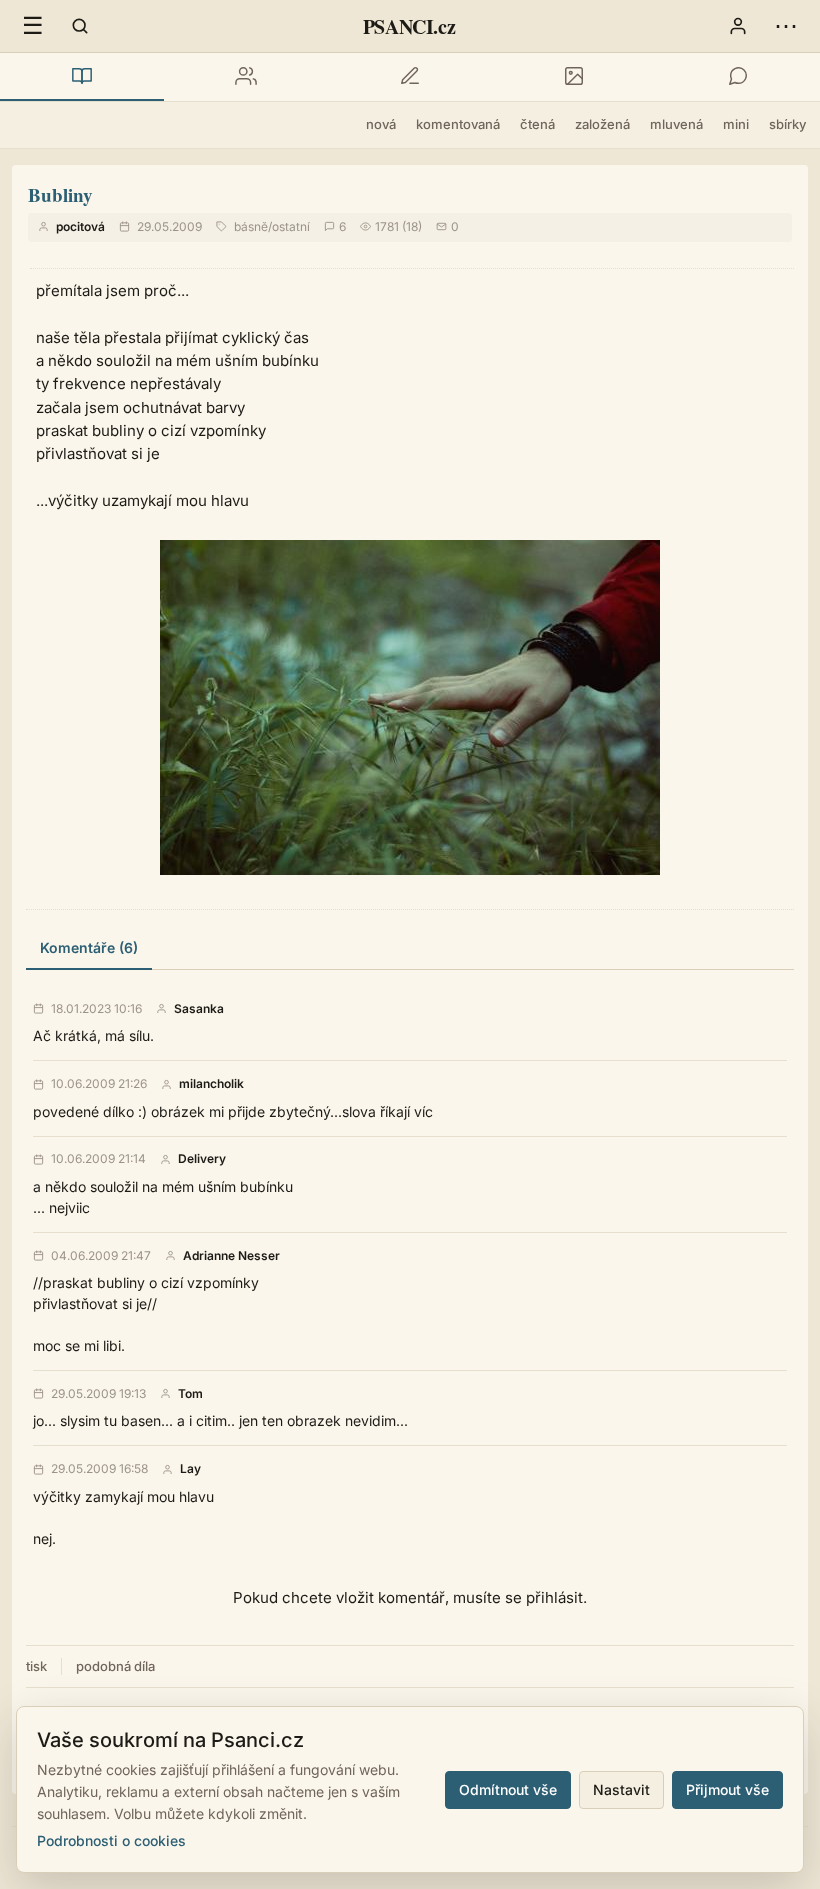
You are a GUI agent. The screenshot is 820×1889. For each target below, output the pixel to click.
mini (736, 124)
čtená (537, 124)
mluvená (676, 124)
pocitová (80, 226)
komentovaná (458, 124)
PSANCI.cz (409, 26)
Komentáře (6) (89, 947)
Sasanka (199, 1009)
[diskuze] (738, 77)
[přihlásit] (738, 26)
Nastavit (621, 1789)
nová (381, 124)
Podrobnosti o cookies (111, 1840)
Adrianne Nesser (231, 1256)
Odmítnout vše (508, 1789)
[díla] (82, 77)
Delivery (202, 1159)
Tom (190, 1394)
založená (602, 124)
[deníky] (410, 77)
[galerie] (574, 77)
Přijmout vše (727, 1789)
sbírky (787, 124)
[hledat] (80, 26)
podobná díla (115, 1666)
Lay (190, 1469)
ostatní (291, 226)
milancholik (211, 1084)
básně (251, 226)
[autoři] (246, 77)
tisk (36, 1666)
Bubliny (60, 194)
